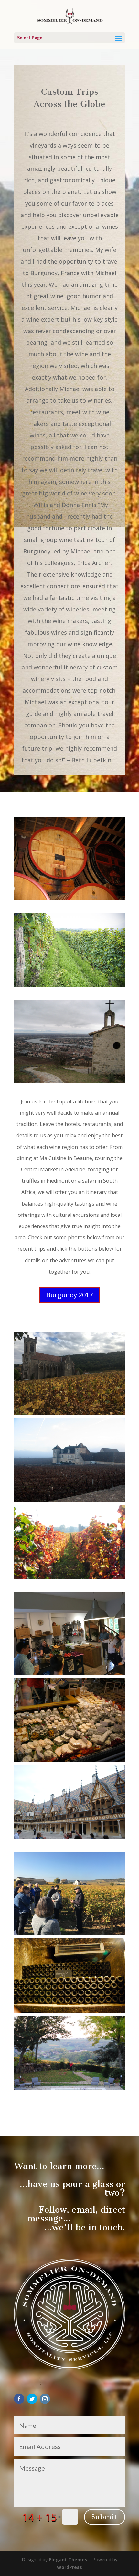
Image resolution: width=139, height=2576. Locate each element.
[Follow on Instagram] (45, 2399)
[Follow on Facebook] (19, 2399)
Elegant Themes (68, 2559)
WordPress (69, 2567)
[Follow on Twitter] (32, 2399)
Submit (105, 2517)
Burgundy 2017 (69, 1295)
